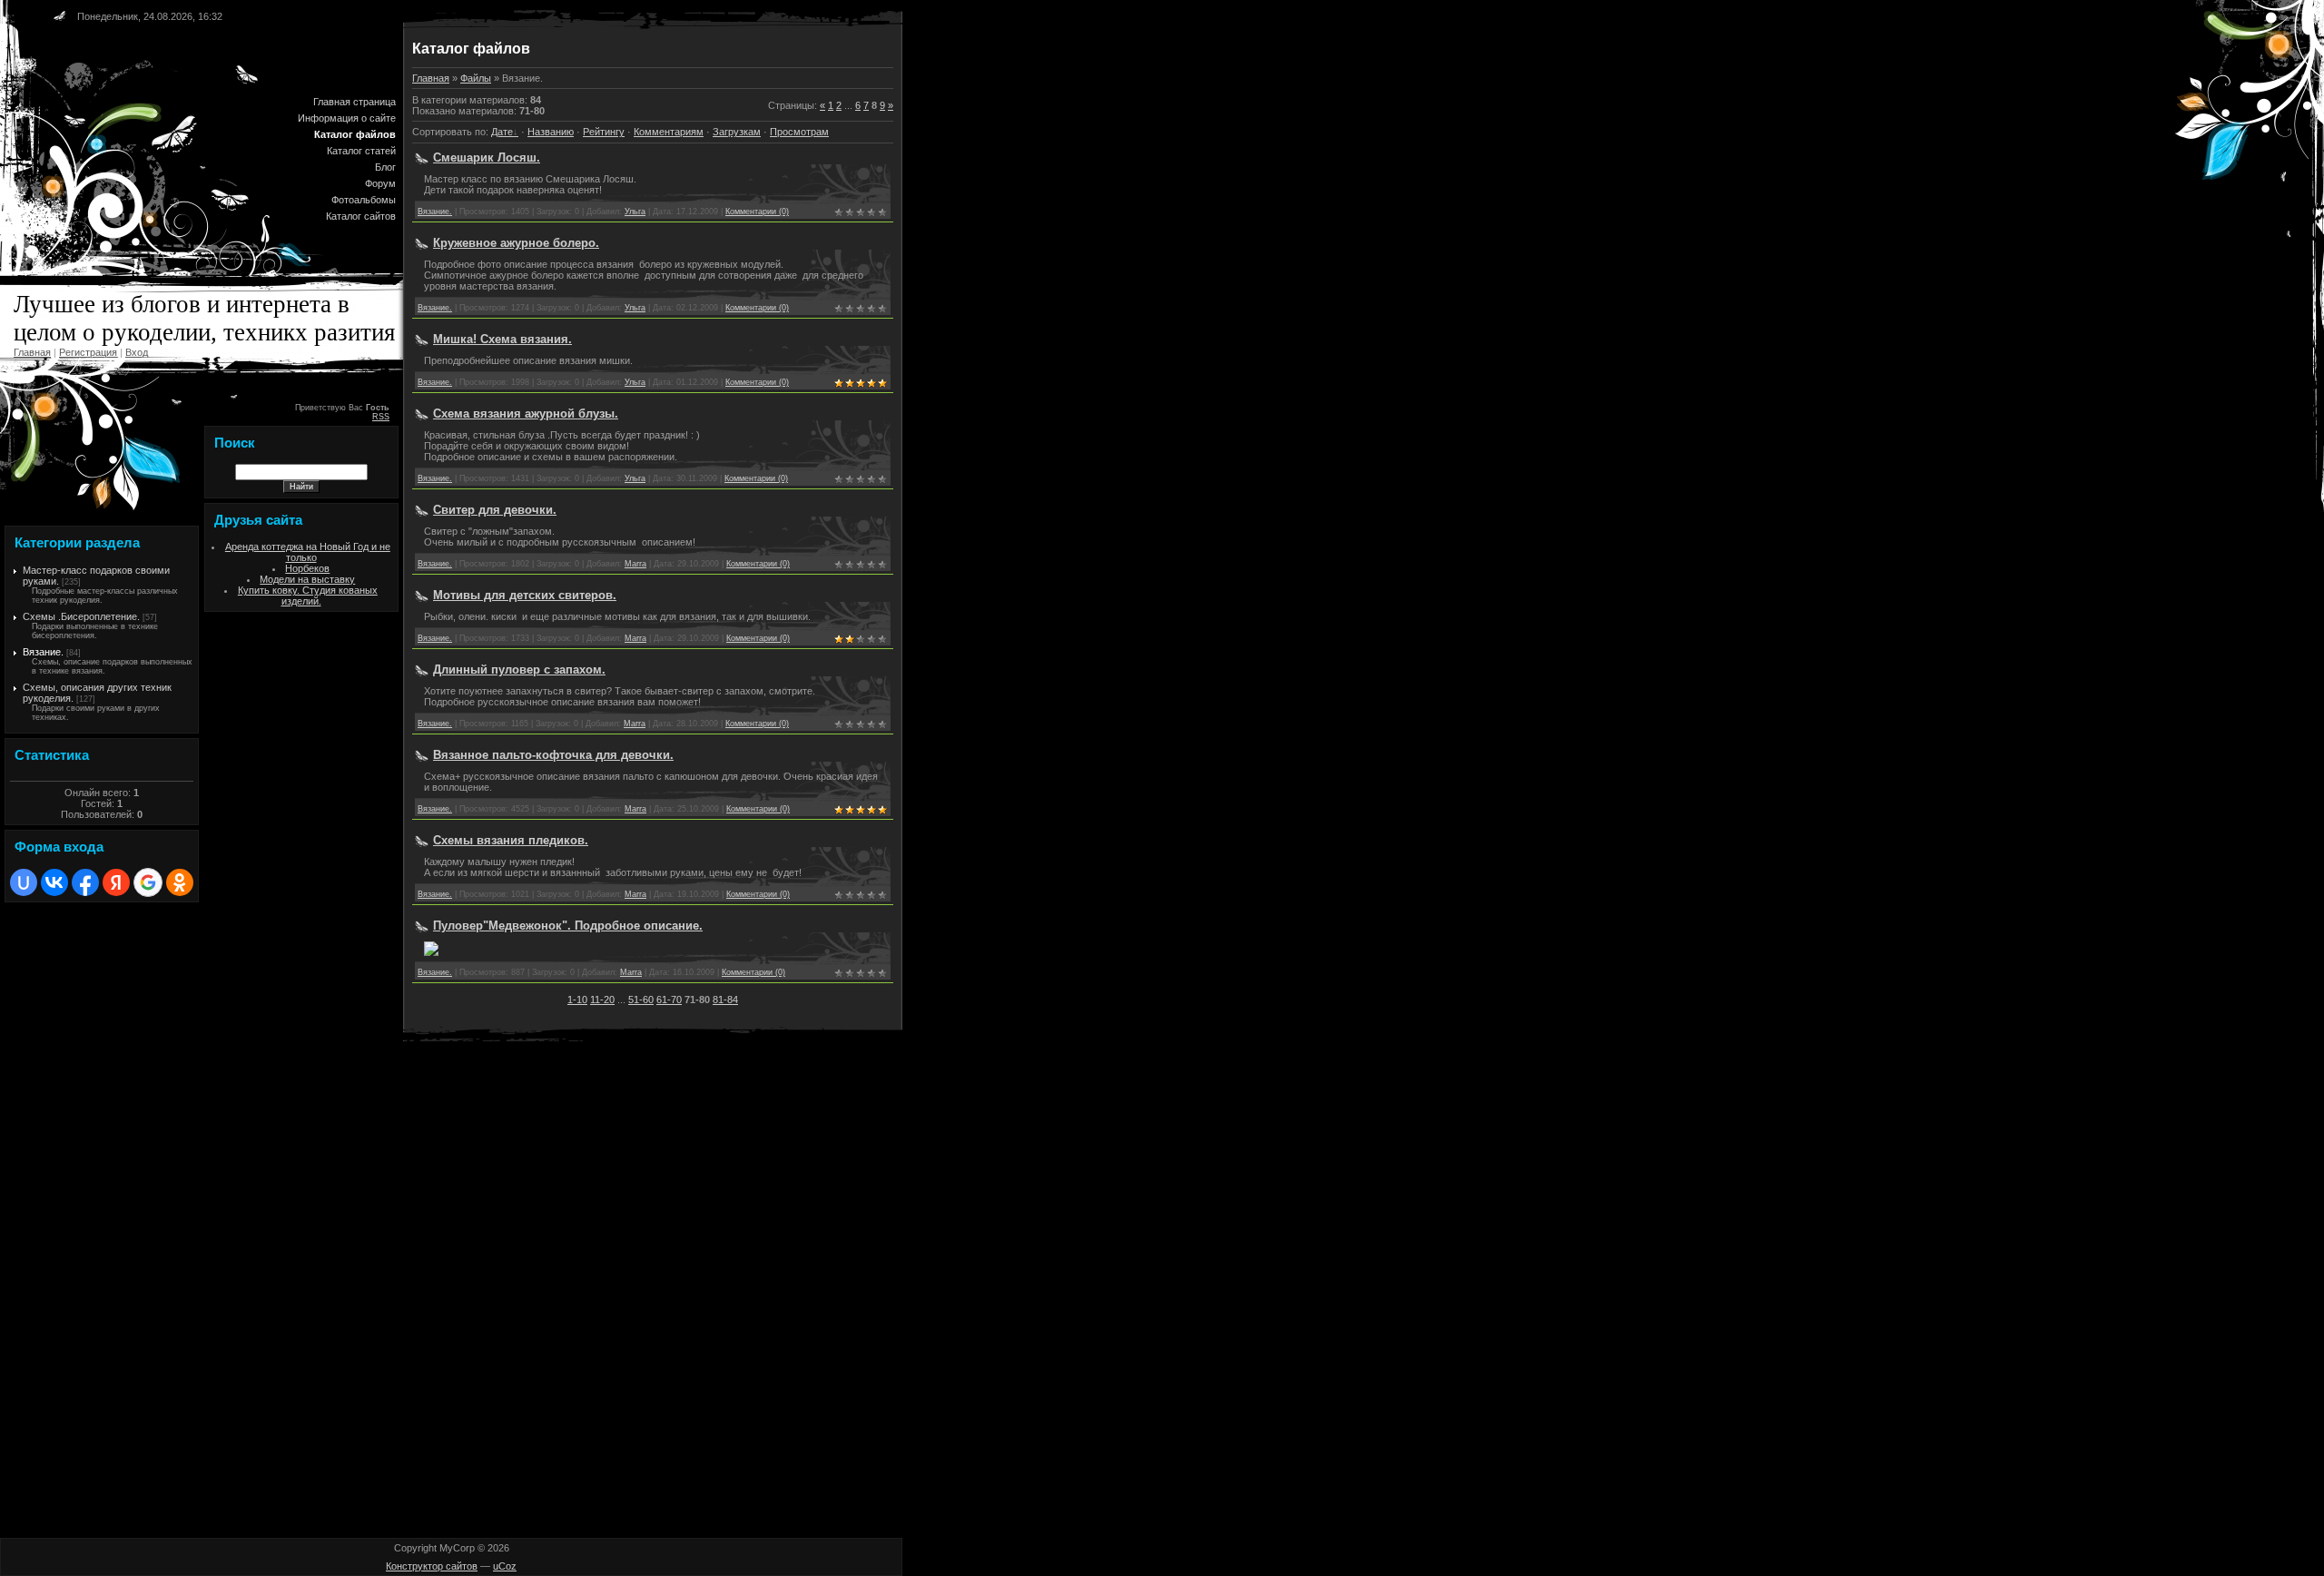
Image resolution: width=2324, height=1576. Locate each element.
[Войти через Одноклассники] (180, 882)
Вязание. (43, 652)
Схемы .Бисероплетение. (81, 616)
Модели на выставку (307, 579)
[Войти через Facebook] (85, 882)
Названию (551, 132)
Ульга (635, 212)
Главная (32, 352)
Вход (137, 352)
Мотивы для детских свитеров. (525, 595)
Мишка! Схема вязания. (502, 339)
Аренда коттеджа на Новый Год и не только (308, 552)
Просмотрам (799, 132)
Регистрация (88, 352)
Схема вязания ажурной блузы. (526, 414)
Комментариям (669, 132)
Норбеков (307, 568)
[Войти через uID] (24, 882)
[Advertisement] (59, 1179)
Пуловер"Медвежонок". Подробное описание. (568, 926)
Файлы (476, 78)
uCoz (505, 1566)
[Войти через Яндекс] (116, 882)
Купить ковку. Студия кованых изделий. (308, 596)
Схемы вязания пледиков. (511, 840)
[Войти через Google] (148, 882)
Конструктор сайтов (432, 1566)
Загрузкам (737, 132)
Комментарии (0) (757, 212)
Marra (635, 564)
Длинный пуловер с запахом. (519, 670)
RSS (381, 417)
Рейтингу (604, 132)
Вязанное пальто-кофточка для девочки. (553, 755)
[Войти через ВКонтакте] (54, 882)
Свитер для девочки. (495, 510)
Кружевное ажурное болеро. (516, 243)
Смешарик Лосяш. (487, 158)
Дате (502, 132)
